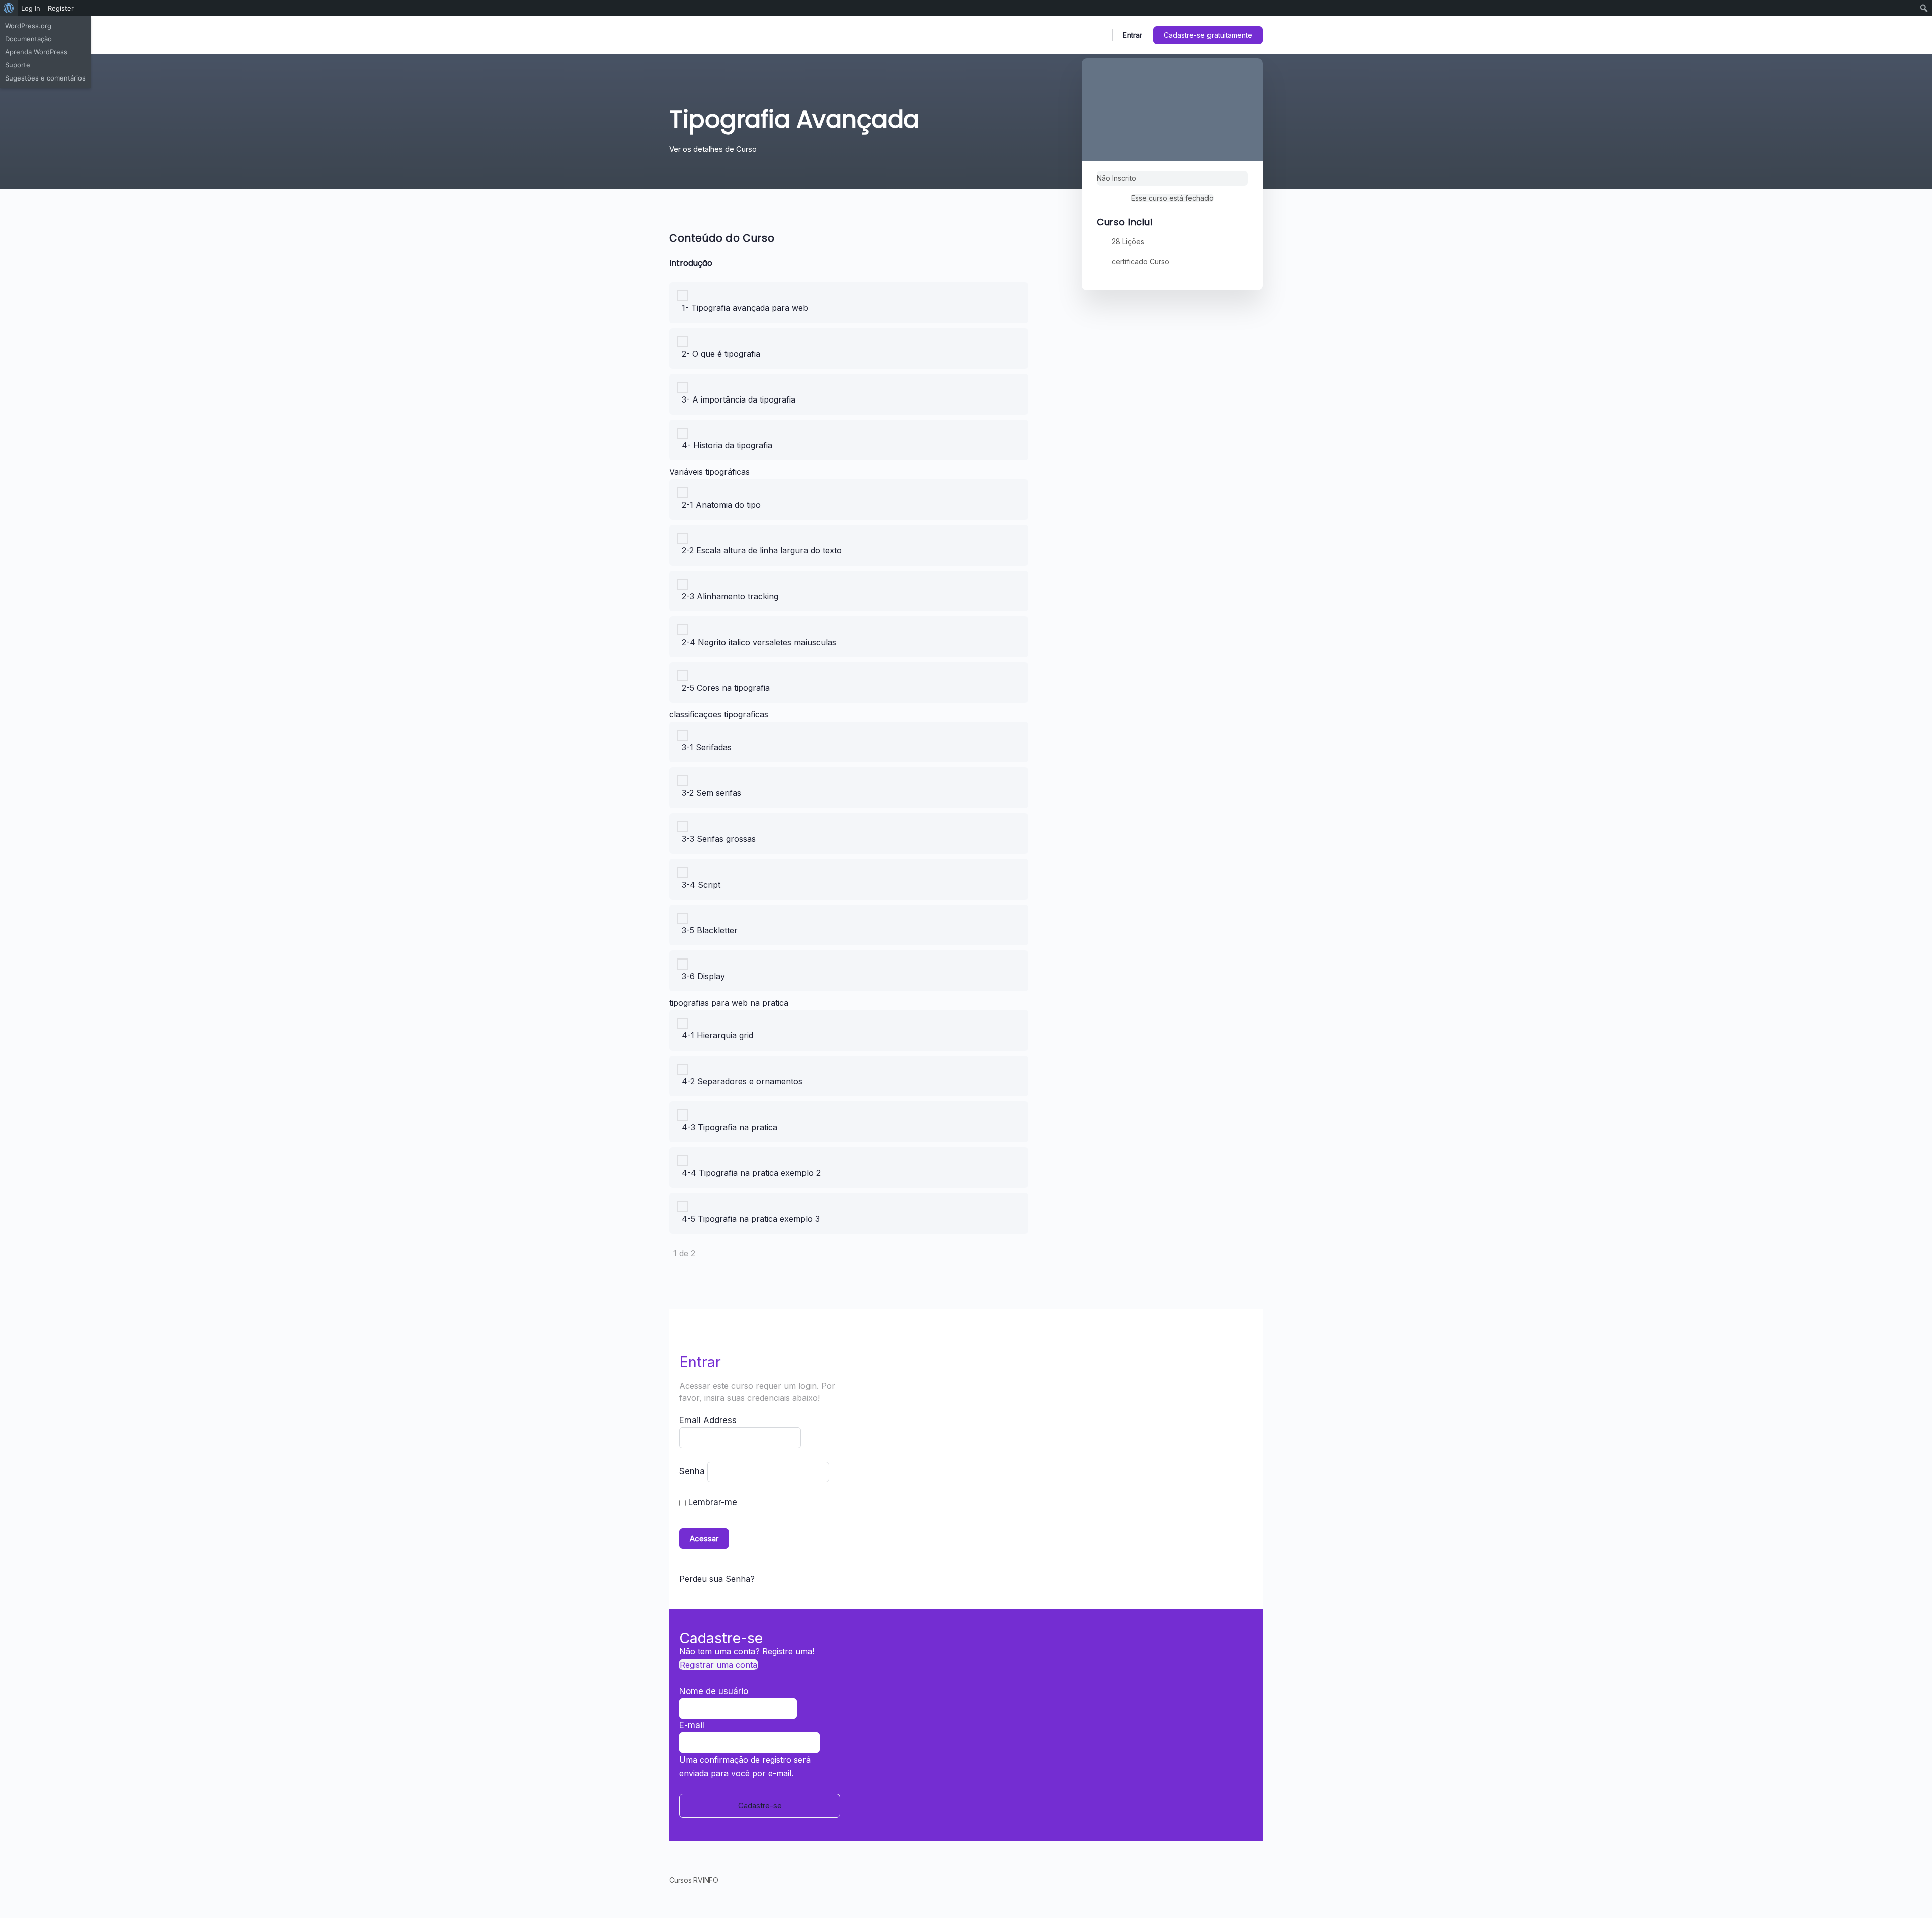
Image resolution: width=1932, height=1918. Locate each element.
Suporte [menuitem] (18, 65)
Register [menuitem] (61, 8)
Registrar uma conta (718, 1665)
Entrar (1133, 35)
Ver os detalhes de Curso (714, 149)
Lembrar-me (711, 1502)
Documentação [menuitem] (28, 39)
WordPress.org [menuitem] (28, 26)
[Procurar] (1098, 35)
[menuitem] (9, 8)
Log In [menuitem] (31, 8)
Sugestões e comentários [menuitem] (45, 78)
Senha (692, 1471)
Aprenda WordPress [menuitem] (36, 52)
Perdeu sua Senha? (717, 1579)
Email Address (708, 1420)
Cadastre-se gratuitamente (1208, 35)
